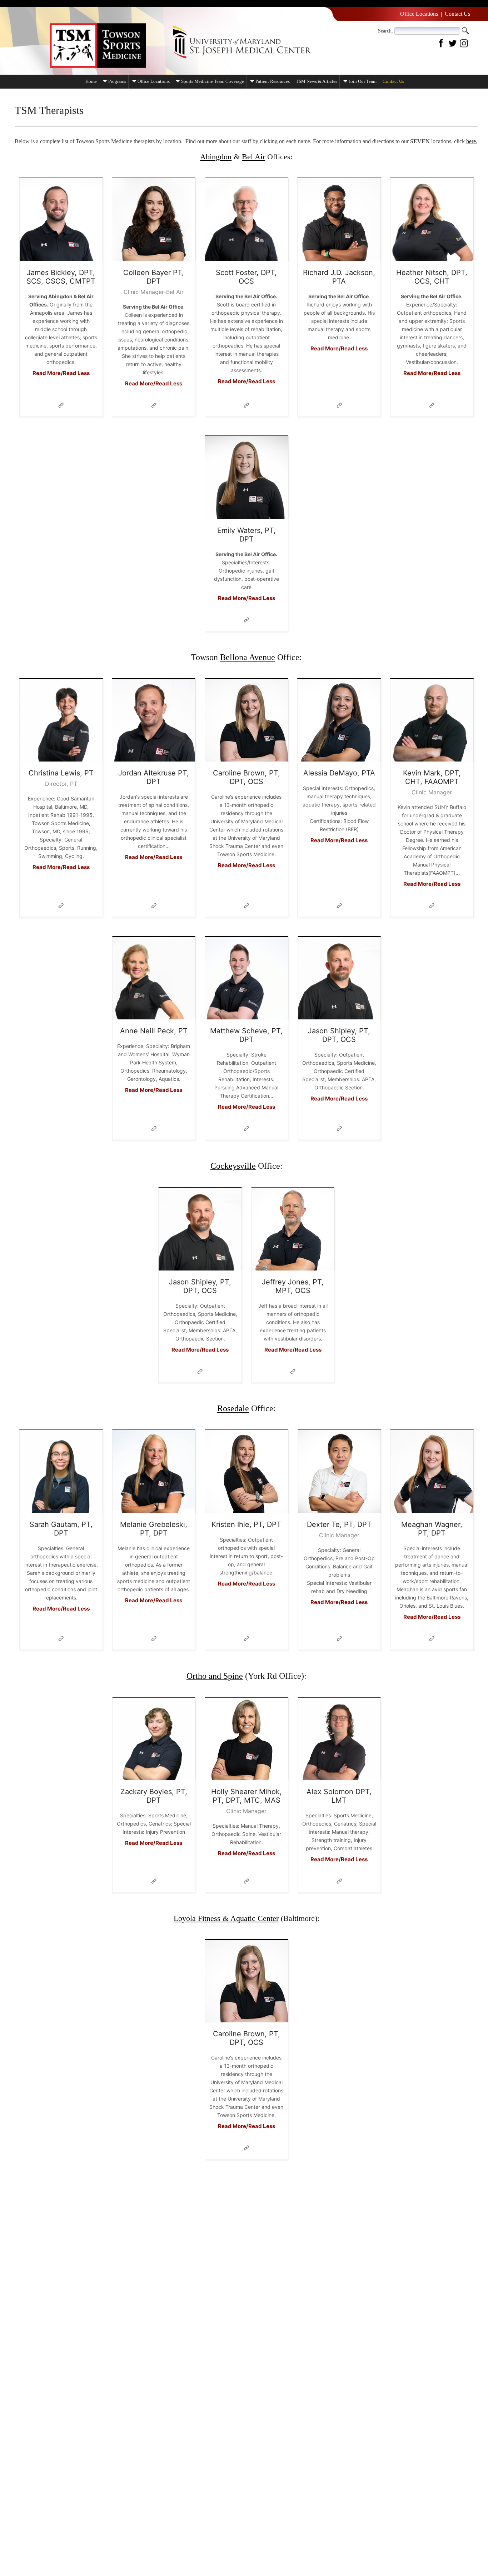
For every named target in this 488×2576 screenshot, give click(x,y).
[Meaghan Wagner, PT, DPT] (432, 1472)
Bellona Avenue (248, 657)
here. (472, 141)
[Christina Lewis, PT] (61, 720)
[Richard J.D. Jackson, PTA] (339, 220)
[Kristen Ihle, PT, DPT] (247, 1472)
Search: (385, 31)
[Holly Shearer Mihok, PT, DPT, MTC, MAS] (247, 1739)
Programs (117, 81)
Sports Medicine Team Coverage (213, 81)
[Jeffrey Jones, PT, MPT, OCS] (293, 1229)
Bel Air (253, 157)
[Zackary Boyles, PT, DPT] (154, 1739)
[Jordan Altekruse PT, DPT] (154, 720)
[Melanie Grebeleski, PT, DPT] (154, 1472)
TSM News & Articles (317, 81)
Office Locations (419, 14)
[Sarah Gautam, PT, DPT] (61, 1472)
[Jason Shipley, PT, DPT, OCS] (339, 978)
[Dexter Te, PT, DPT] (339, 1472)
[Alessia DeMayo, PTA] (339, 720)
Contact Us (457, 14)
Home (91, 81)
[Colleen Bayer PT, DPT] (154, 220)
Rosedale (233, 1408)
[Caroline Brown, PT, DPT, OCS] (247, 720)
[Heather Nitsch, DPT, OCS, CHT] (432, 220)
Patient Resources (273, 81)
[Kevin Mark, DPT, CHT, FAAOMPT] (432, 720)
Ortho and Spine (215, 1676)
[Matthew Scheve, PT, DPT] (247, 978)
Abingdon (216, 157)
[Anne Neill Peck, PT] (154, 978)
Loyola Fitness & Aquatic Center (226, 1918)
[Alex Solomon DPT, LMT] (339, 1739)
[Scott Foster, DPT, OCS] (247, 220)
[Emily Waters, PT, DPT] (247, 478)
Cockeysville (233, 1166)
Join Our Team (363, 81)
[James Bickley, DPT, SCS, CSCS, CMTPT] (61, 220)
